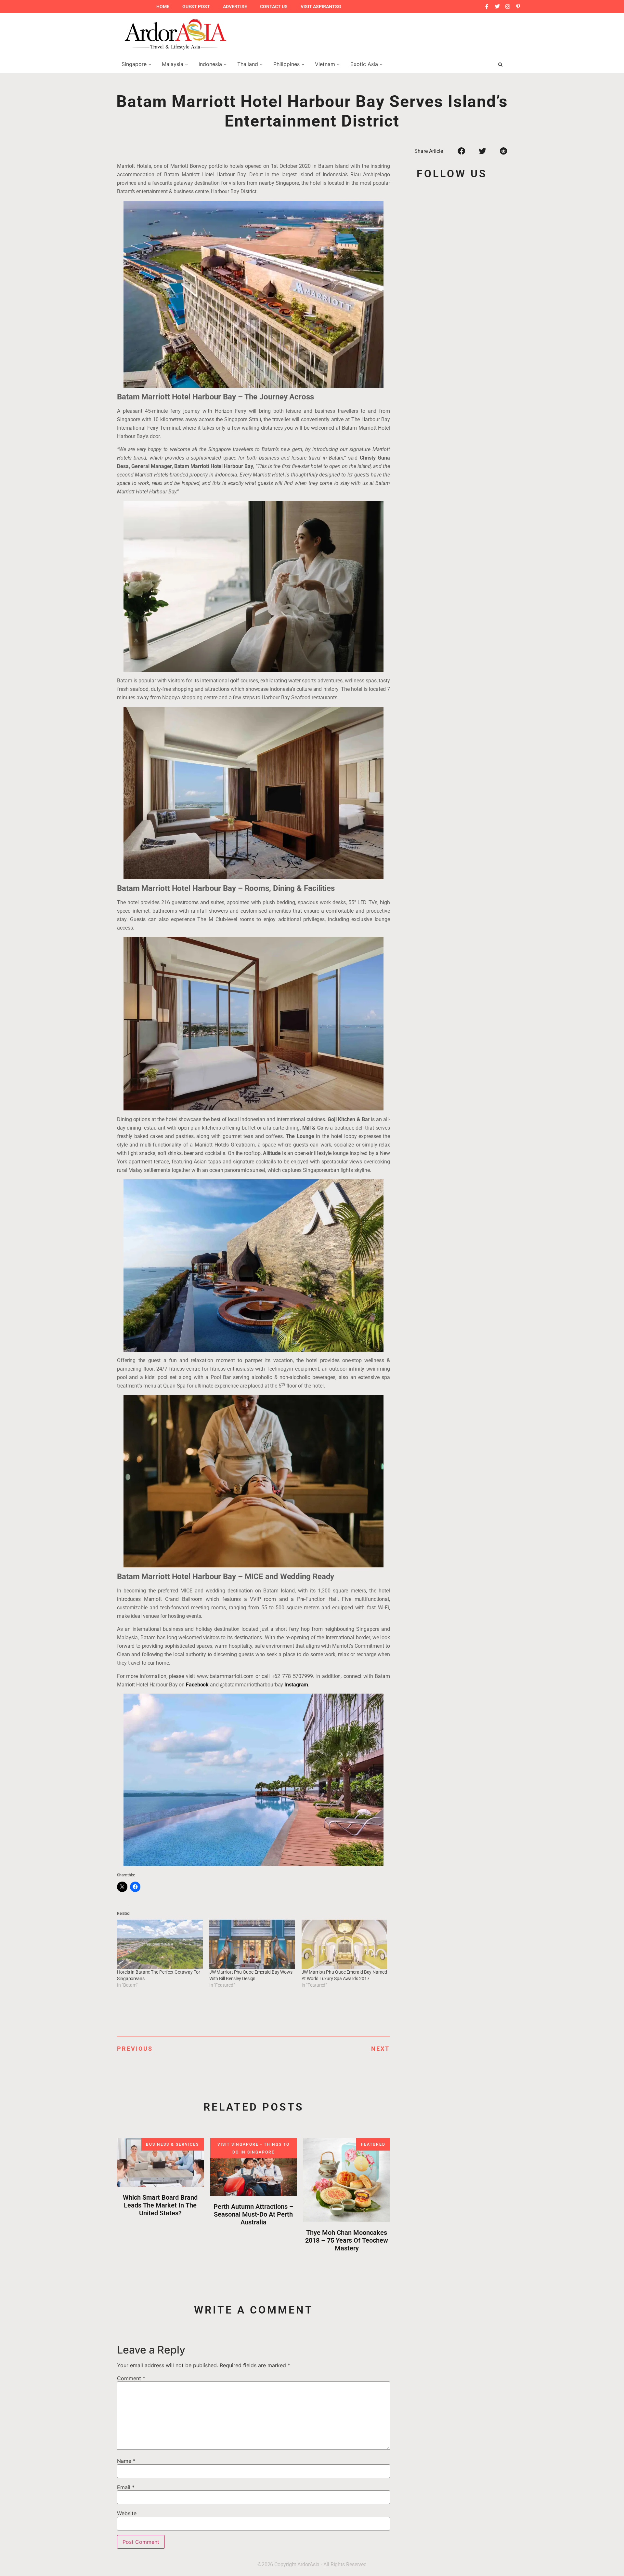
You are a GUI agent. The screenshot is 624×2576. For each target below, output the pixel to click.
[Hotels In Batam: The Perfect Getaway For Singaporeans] (160, 1944)
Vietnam (326, 64)
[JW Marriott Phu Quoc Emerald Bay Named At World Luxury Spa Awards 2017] (344, 1944)
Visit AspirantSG (321, 7)
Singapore (135, 64)
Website (127, 2513)
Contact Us (274, 7)
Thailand (248, 64)
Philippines (287, 64)
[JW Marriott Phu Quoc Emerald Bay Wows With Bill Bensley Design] (252, 1944)
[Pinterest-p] (518, 7)
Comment (131, 2378)
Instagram (296, 1685)
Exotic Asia (365, 64)
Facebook (197, 1685)
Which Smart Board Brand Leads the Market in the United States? (160, 2205)
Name (126, 2461)
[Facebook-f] (487, 7)
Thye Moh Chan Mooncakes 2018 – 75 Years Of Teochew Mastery (347, 2240)
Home (163, 7)
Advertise (235, 7)
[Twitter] (497, 7)
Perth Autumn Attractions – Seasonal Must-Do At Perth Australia (253, 2214)
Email (126, 2487)
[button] (461, 151)
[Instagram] (508, 7)
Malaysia (173, 64)
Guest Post (196, 7)
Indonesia (211, 64)
